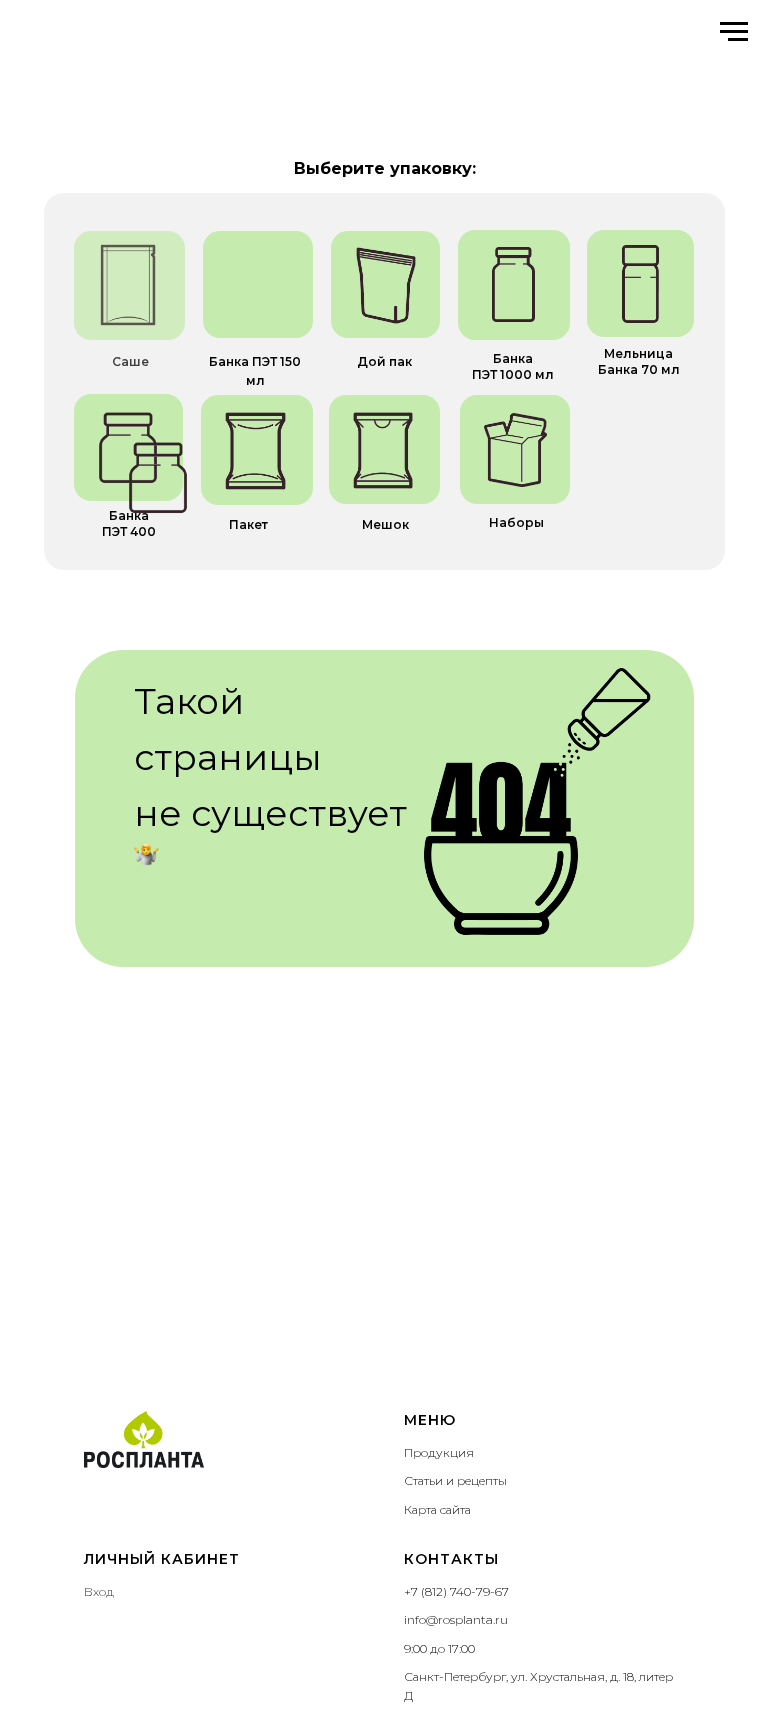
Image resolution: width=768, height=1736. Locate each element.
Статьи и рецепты (455, 1480)
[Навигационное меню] (734, 32)
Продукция (439, 1452)
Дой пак (384, 361)
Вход (99, 1591)
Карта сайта (437, 1509)
